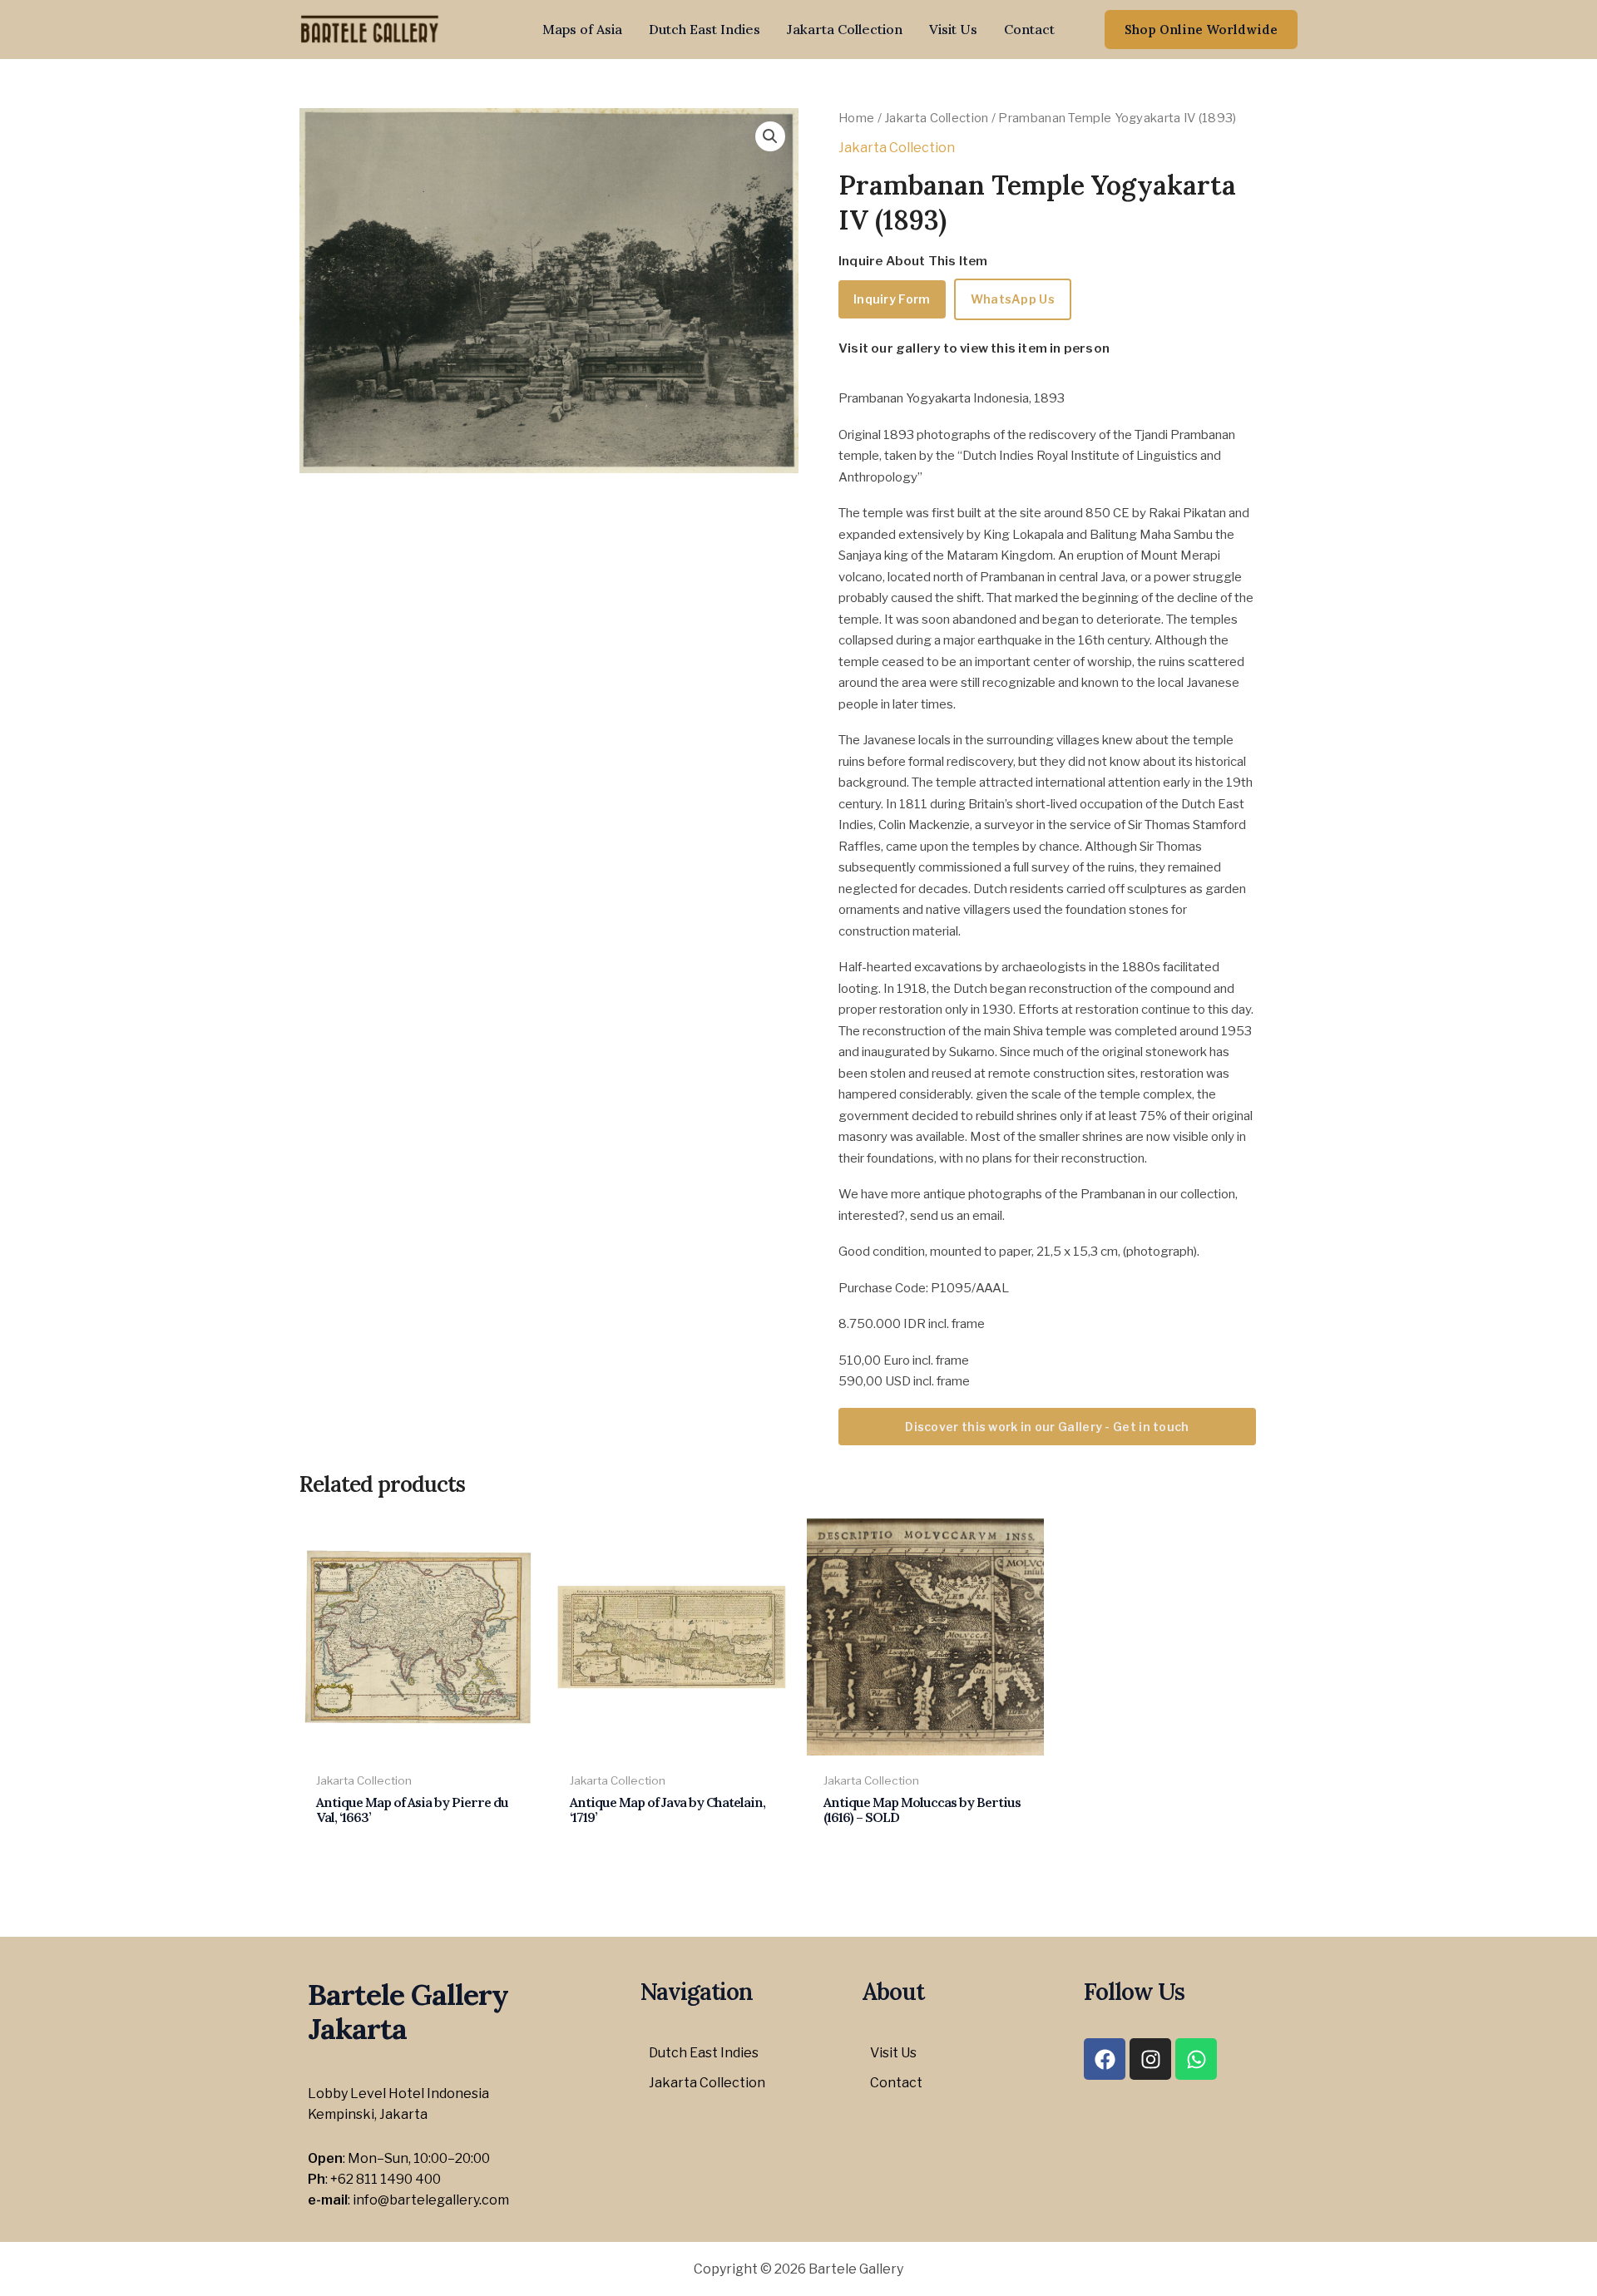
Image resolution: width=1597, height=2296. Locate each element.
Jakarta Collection (845, 29)
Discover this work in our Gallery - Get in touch (1047, 1427)
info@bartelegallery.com (431, 2200)
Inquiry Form (892, 299)
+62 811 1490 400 (386, 2179)
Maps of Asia (582, 29)
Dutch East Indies (705, 29)
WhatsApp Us (1013, 299)
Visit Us (953, 29)
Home (856, 118)
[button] (1201, 30)
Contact (1029, 29)
